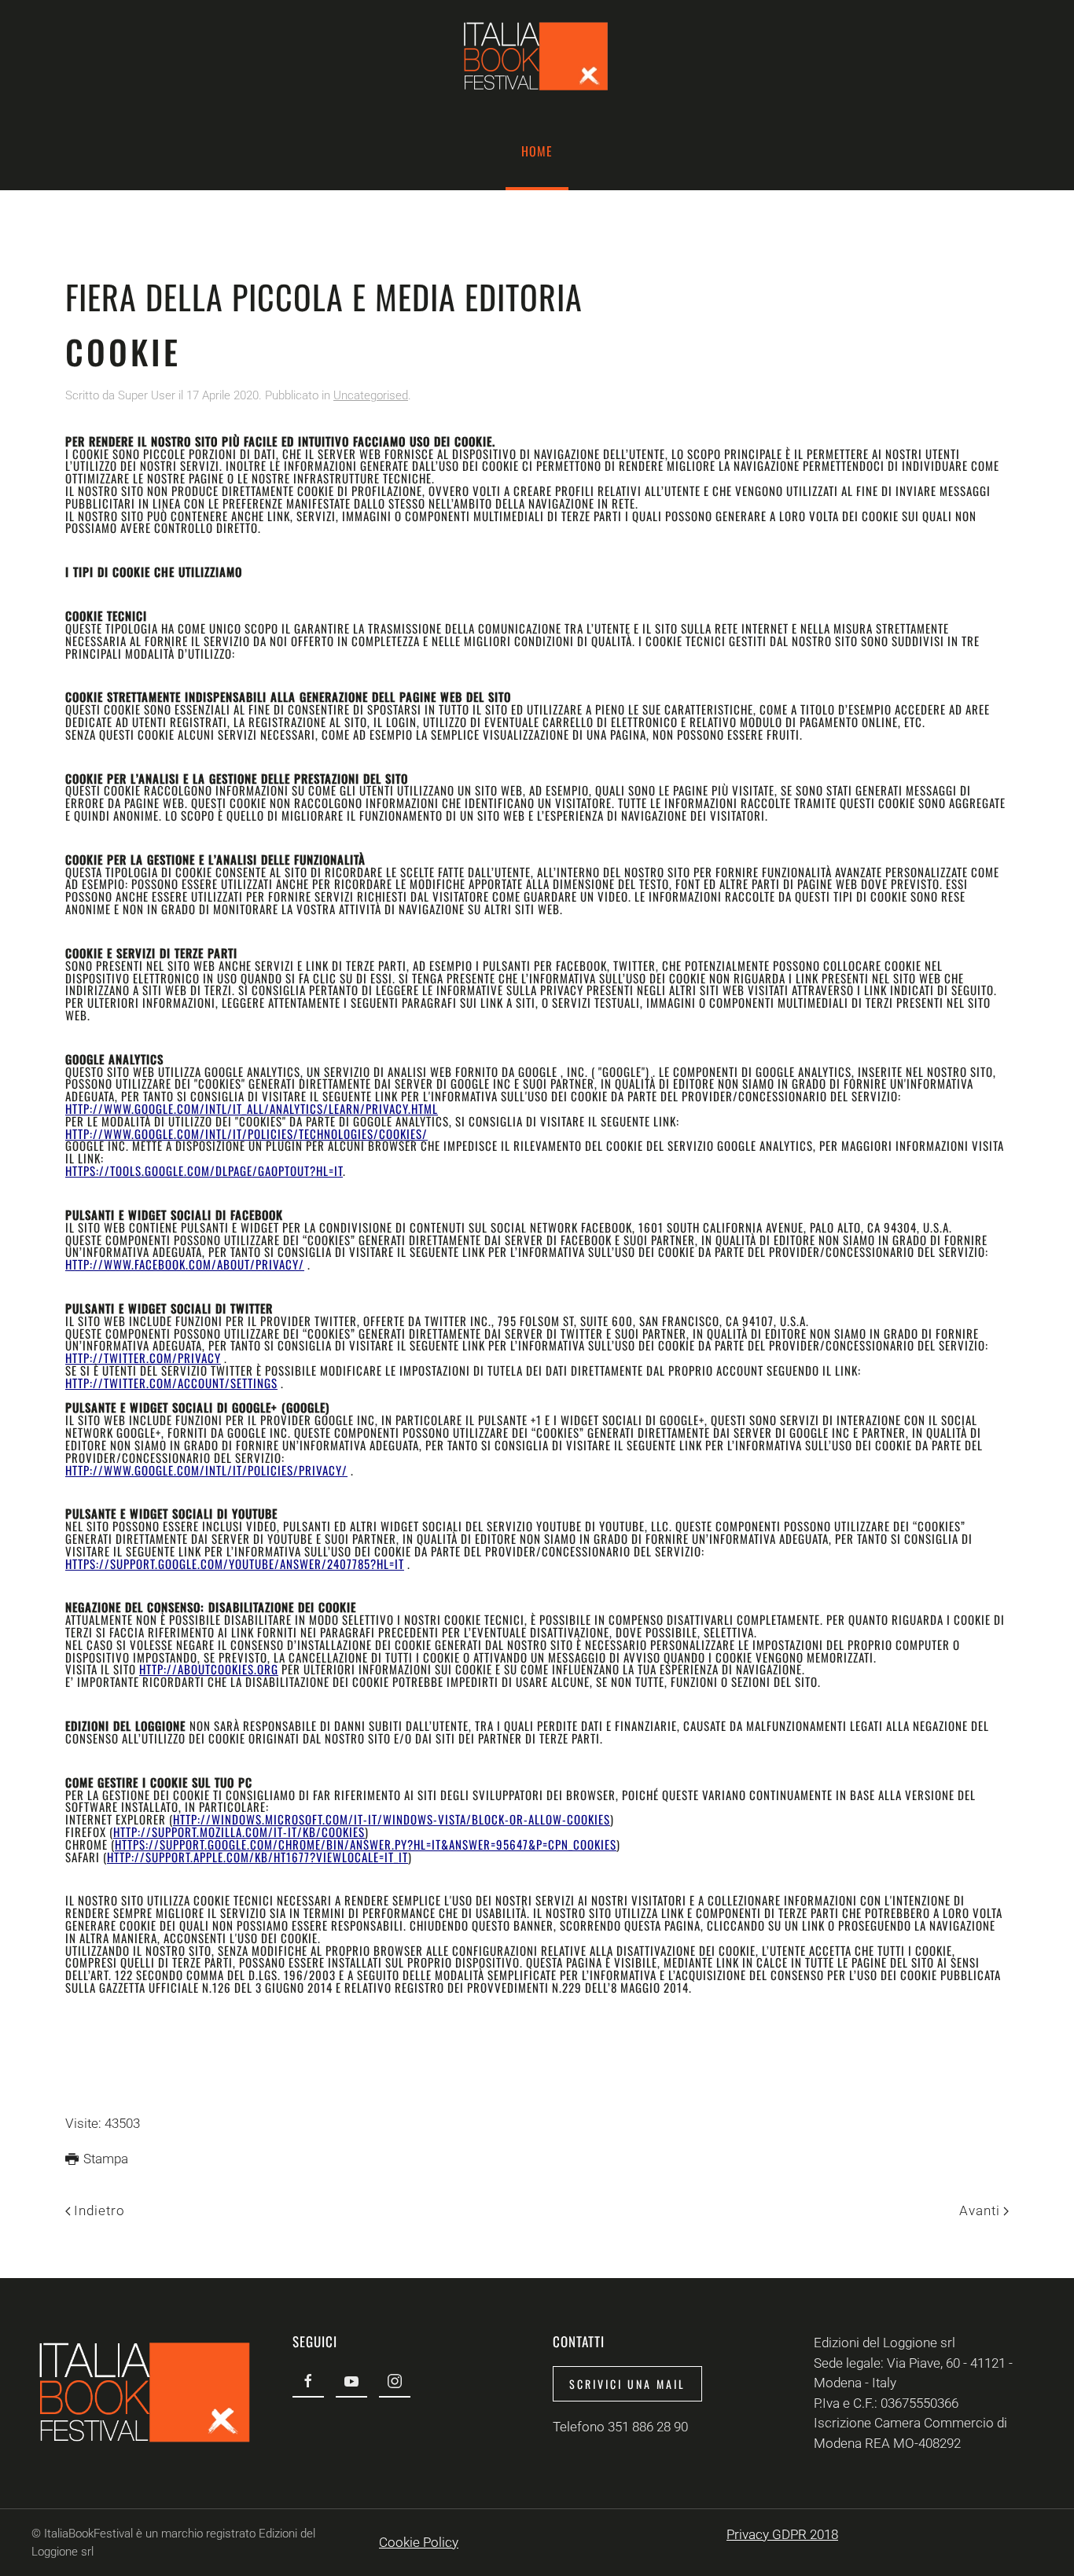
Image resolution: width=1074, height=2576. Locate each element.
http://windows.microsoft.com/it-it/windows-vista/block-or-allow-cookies (392, 1819)
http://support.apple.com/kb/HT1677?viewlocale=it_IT (257, 1857)
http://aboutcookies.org (209, 1669)
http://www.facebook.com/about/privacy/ (185, 1264)
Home (537, 151)
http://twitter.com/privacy (143, 1358)
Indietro (99, 2210)
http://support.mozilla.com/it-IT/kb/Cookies (239, 1832)
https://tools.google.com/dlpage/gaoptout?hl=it (204, 1170)
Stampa (106, 2159)
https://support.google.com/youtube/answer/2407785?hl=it (235, 1564)
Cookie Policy (419, 2542)
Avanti (980, 2210)
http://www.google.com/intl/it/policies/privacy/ (206, 1470)
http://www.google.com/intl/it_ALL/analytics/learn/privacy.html (252, 1108)
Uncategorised (371, 395)
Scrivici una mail (627, 2384)
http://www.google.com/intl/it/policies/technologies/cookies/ (246, 1134)
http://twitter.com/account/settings (171, 1383)
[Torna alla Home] (537, 56)
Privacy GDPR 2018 (782, 2534)
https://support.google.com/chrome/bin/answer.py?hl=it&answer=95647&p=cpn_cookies (366, 1844)
